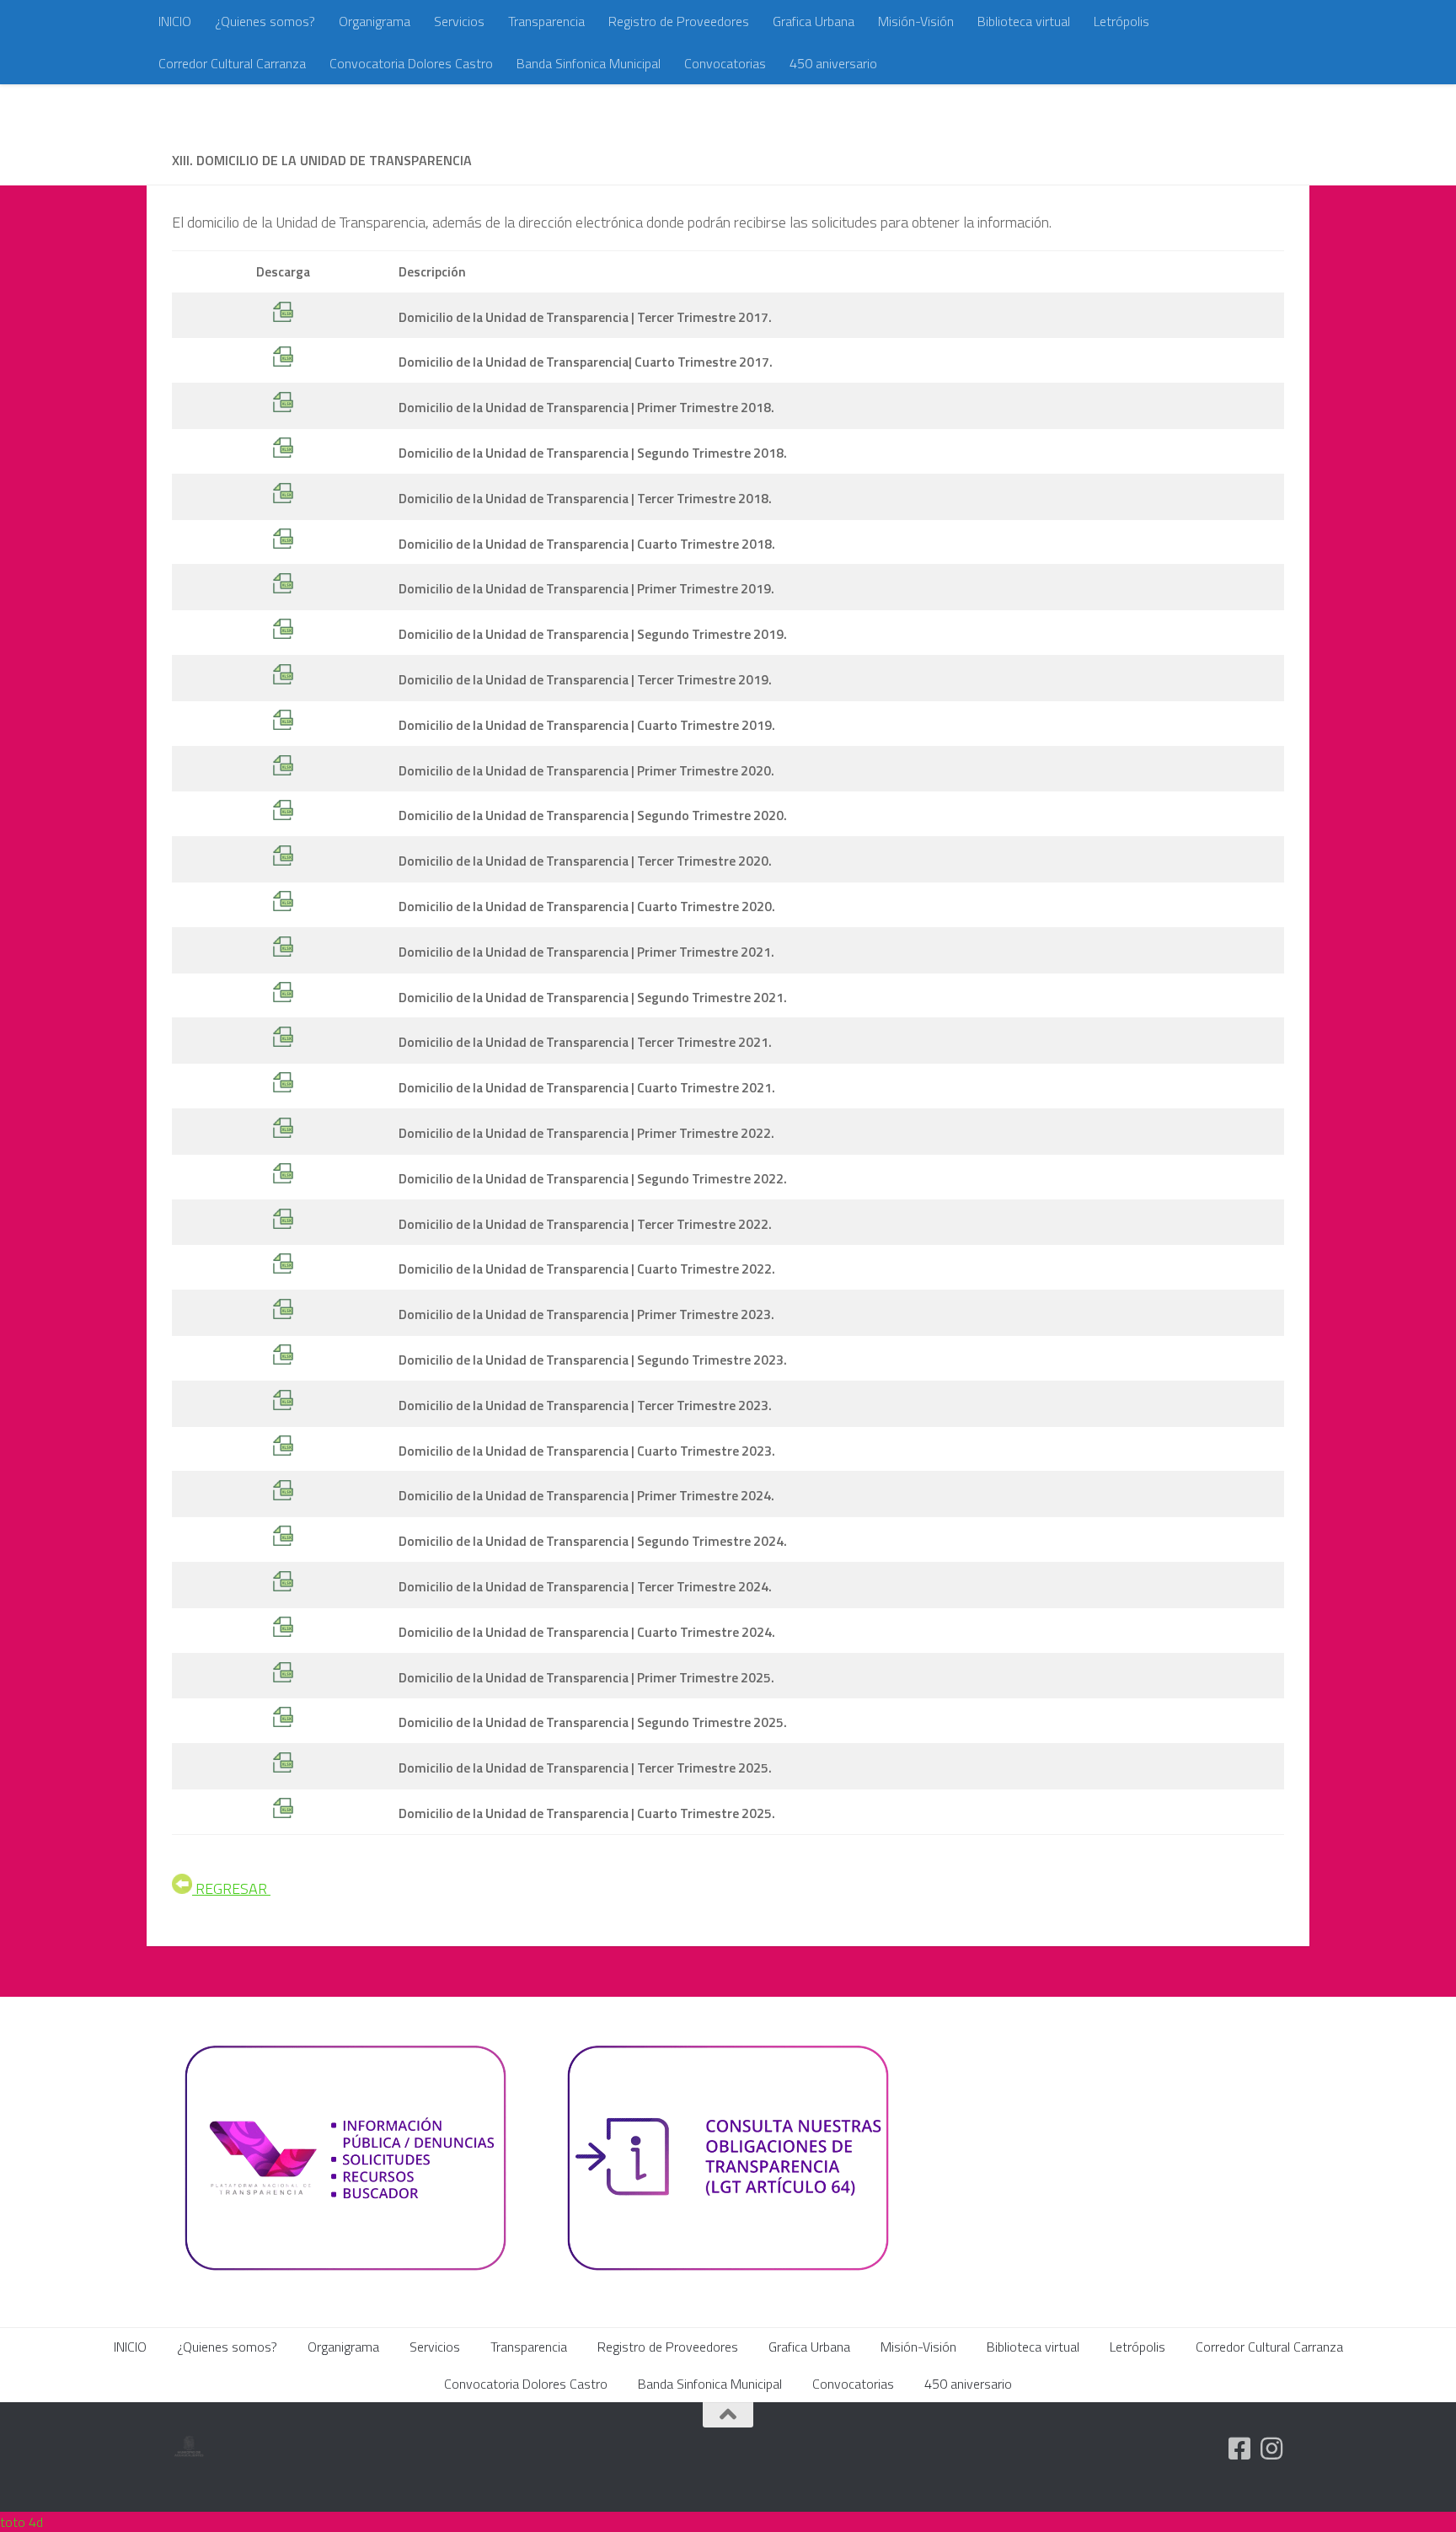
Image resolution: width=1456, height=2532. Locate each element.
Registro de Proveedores (679, 21)
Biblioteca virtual (1024, 21)
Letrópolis (1121, 21)
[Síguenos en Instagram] (1271, 2449)
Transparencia (546, 21)
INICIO (175, 21)
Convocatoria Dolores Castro (411, 63)
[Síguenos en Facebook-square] (1239, 2449)
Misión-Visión (916, 21)
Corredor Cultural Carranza (232, 63)
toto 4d (21, 2522)
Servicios (459, 21)
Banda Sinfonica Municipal (589, 63)
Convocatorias (725, 63)
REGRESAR (231, 1888)
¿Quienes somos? (265, 21)
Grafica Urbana (814, 21)
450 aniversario (833, 63)
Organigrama (375, 21)
